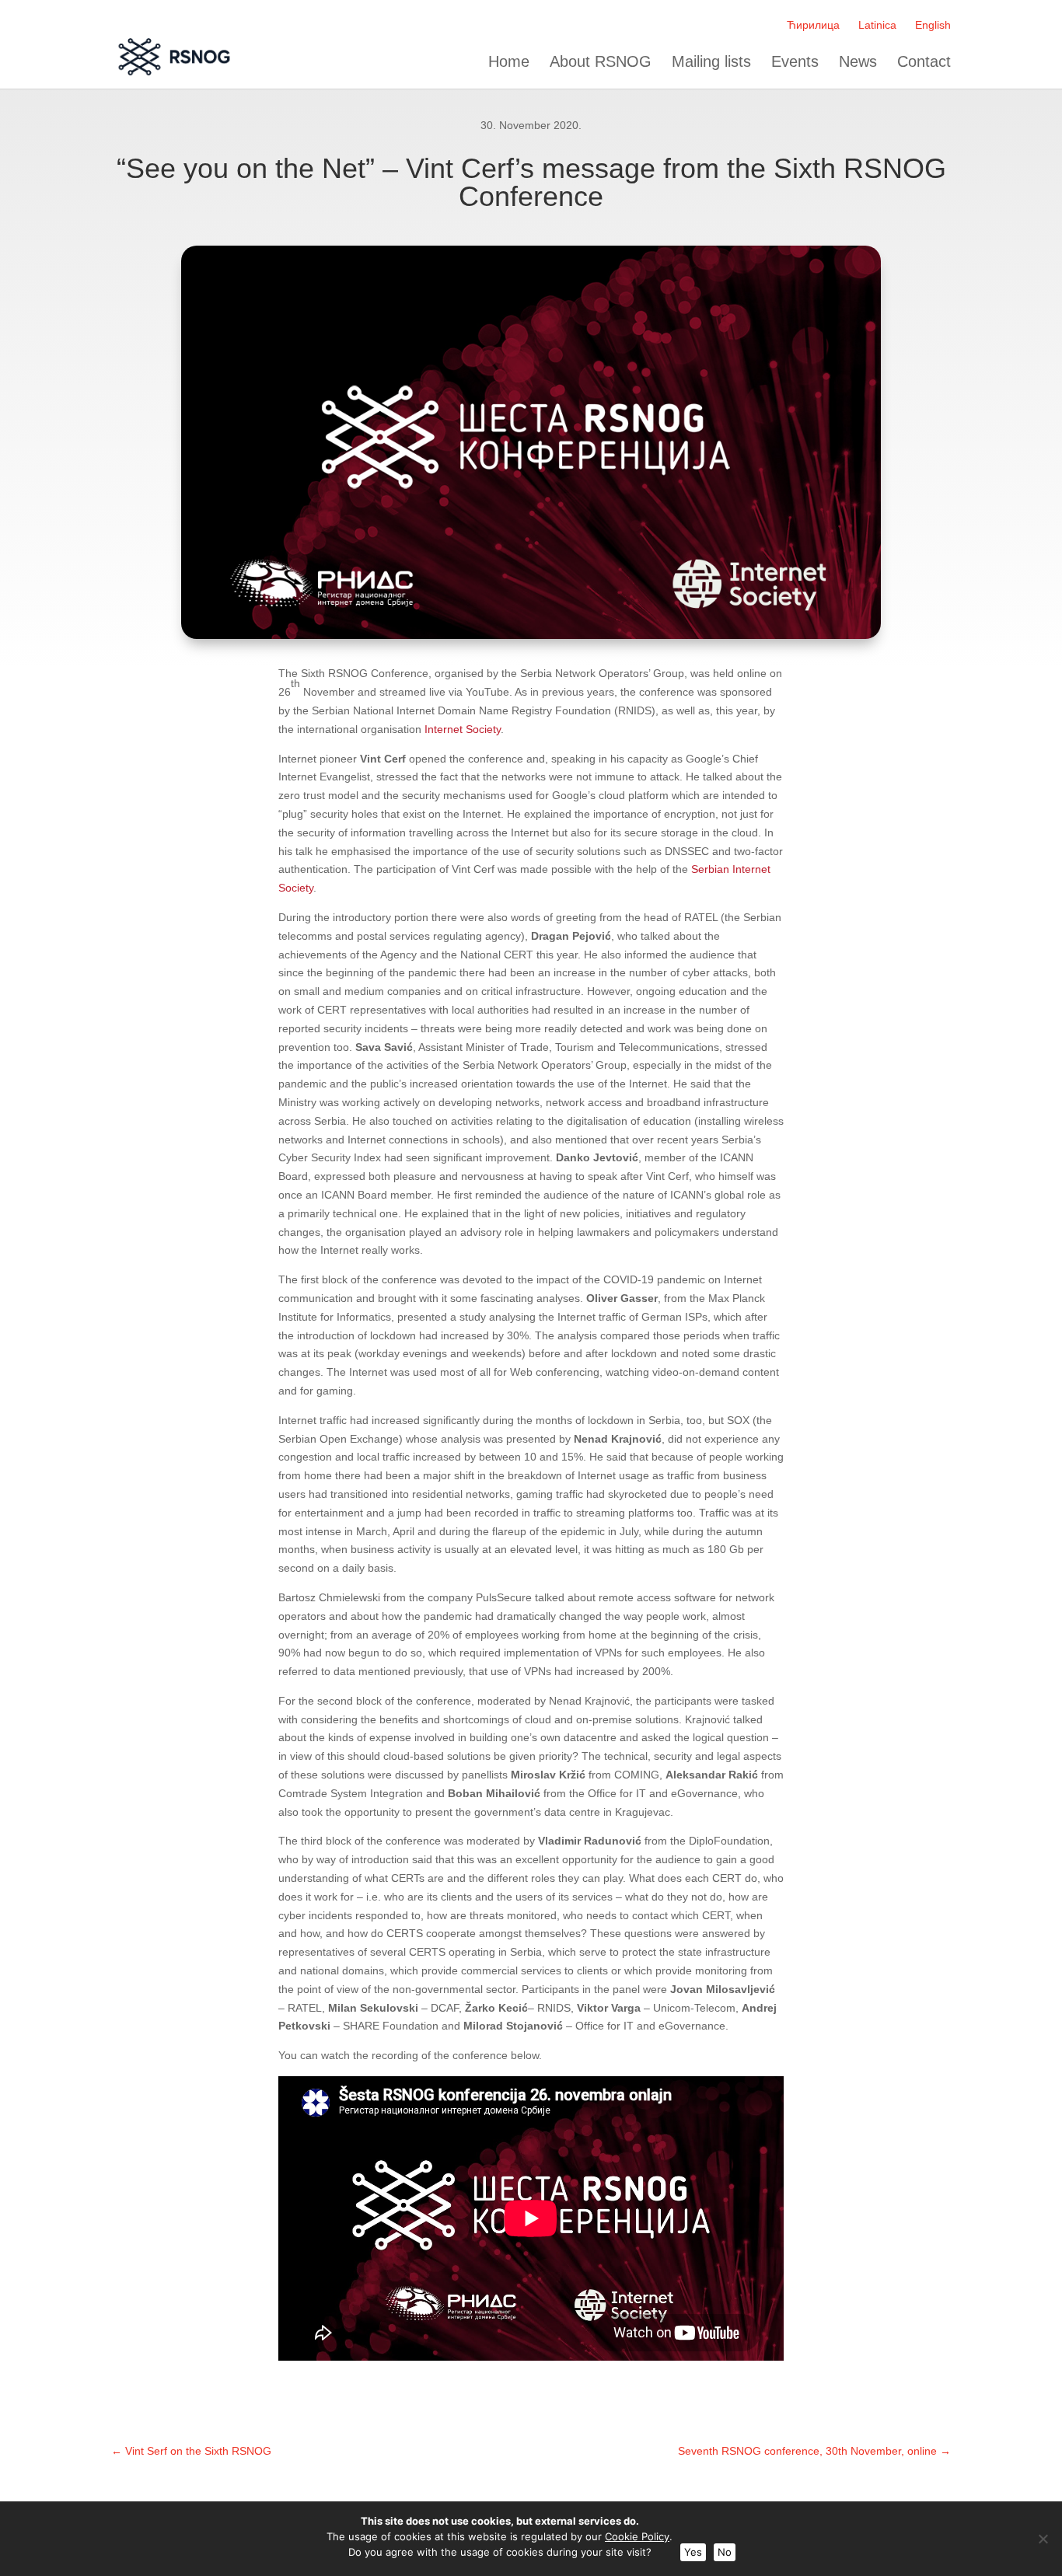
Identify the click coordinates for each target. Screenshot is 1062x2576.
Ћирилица (813, 25)
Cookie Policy (637, 2536)
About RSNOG (601, 62)
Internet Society (463, 729)
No (725, 2552)
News (858, 62)
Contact (924, 62)
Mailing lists (711, 62)
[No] (1043, 2539)
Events (795, 62)
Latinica (877, 25)
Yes (693, 2552)
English (933, 25)
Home (509, 62)
